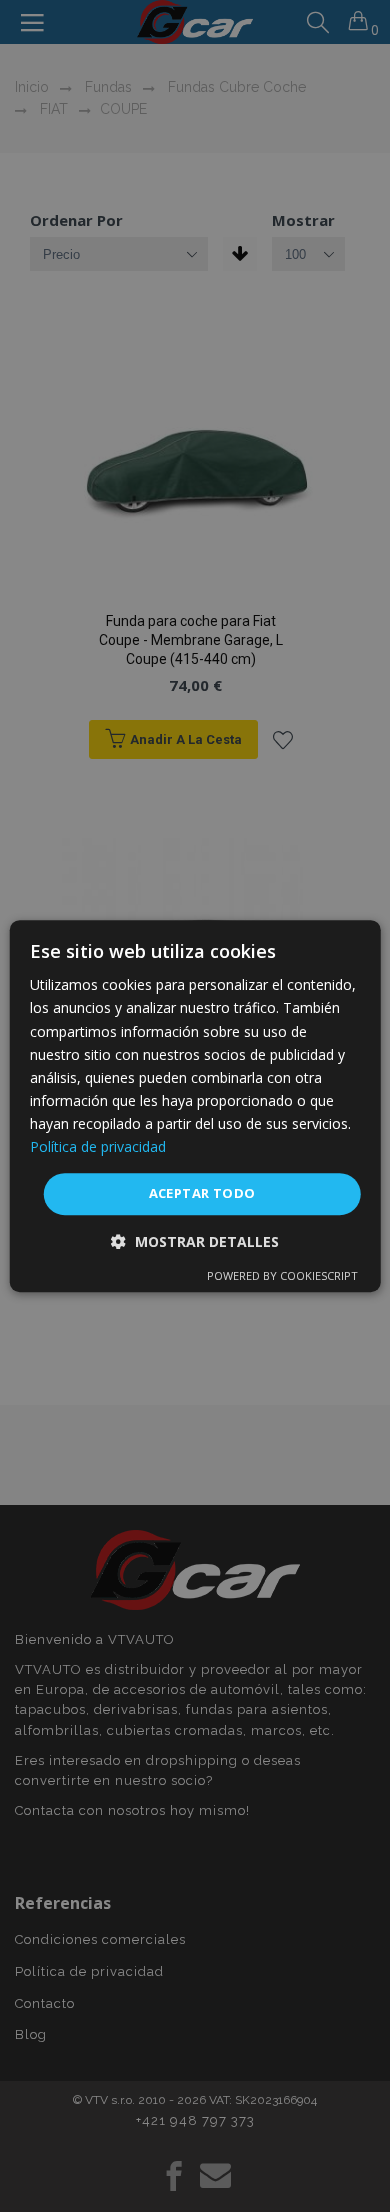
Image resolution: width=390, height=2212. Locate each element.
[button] (195, 1241)
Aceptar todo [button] (202, 1193)
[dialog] (195, 1106)
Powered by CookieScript (282, 1275)
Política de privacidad (98, 1146)
